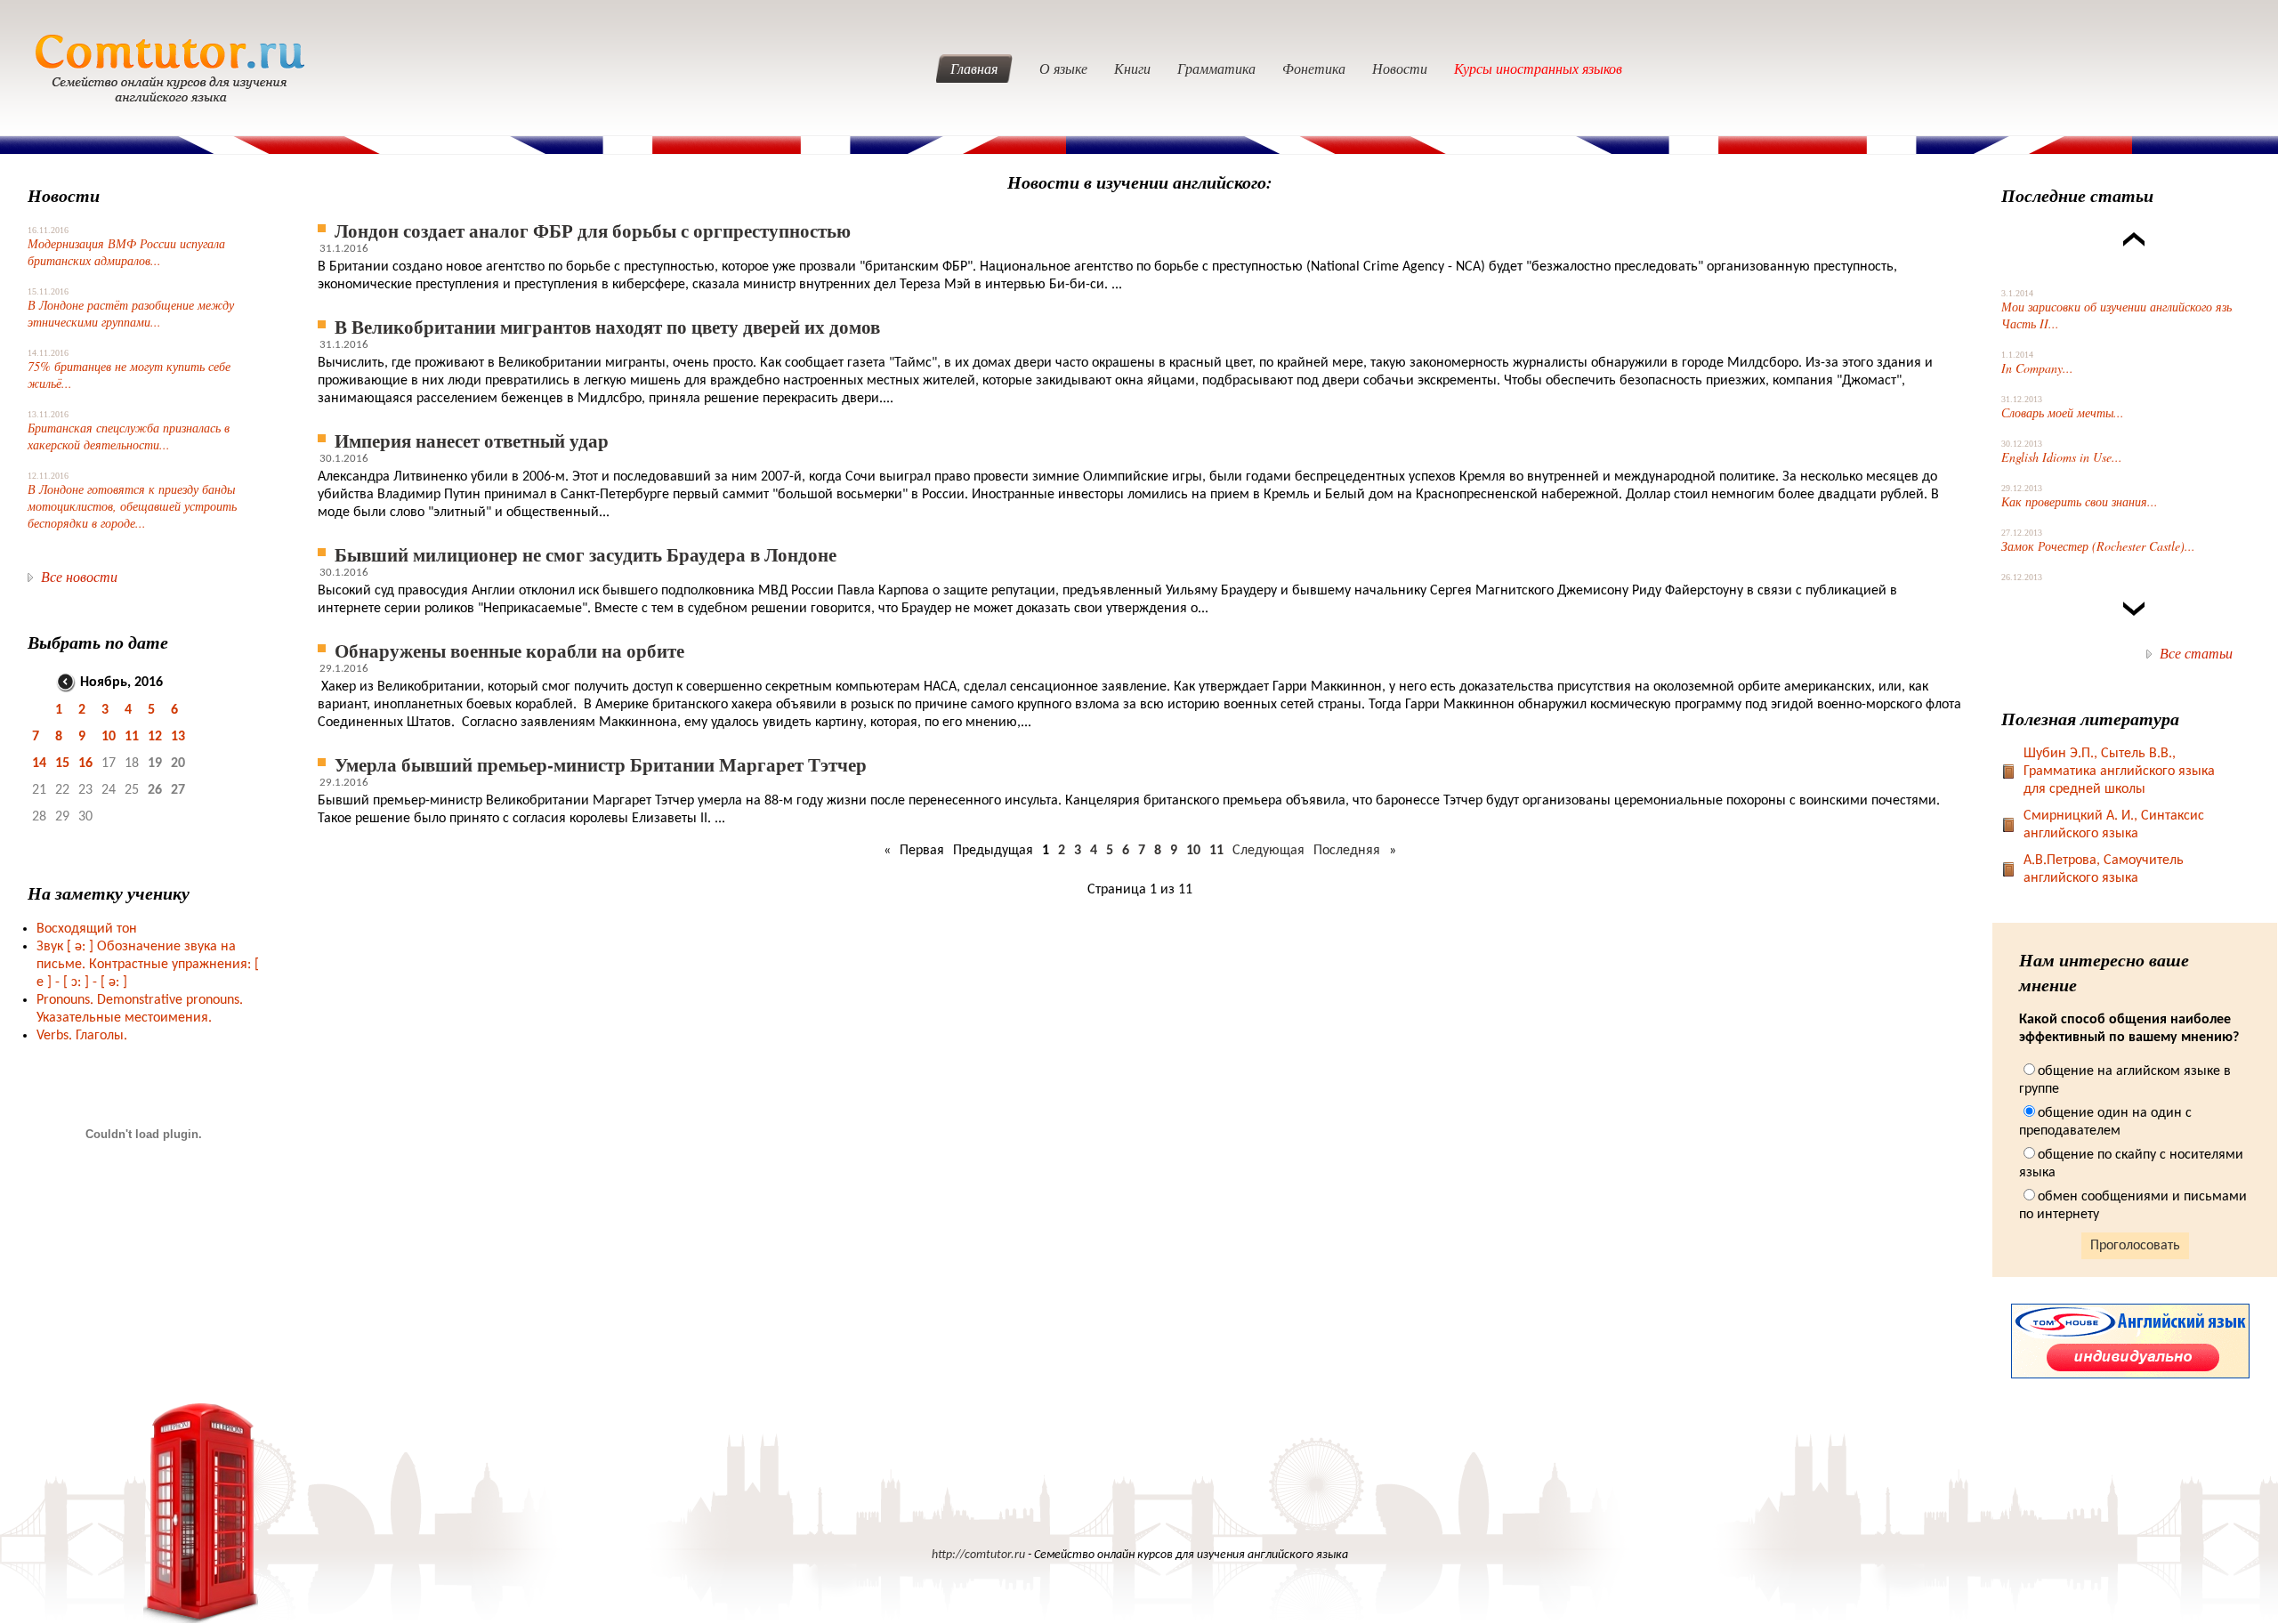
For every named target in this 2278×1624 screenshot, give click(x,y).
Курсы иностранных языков (1538, 68)
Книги (1132, 68)
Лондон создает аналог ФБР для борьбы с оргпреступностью (593, 230)
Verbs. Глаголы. (82, 1036)
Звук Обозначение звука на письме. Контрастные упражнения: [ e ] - (148, 965)
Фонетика (1314, 68)
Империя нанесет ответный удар (472, 440)
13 (178, 737)
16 (85, 764)
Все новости (79, 576)
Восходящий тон (87, 929)
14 (39, 764)
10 (109, 737)
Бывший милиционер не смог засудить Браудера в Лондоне (586, 554)
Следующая (1268, 851)
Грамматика (1216, 68)
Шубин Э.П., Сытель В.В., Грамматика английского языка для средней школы (2119, 772)
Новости (1400, 68)
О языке (1063, 68)
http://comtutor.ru (978, 1555)
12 (155, 737)
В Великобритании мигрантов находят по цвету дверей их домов (607, 326)
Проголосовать (2135, 1246)
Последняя (1347, 851)
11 (132, 737)
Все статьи (2196, 653)
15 (62, 764)
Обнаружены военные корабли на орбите (509, 650)
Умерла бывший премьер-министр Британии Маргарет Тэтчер (601, 764)
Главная (974, 68)
